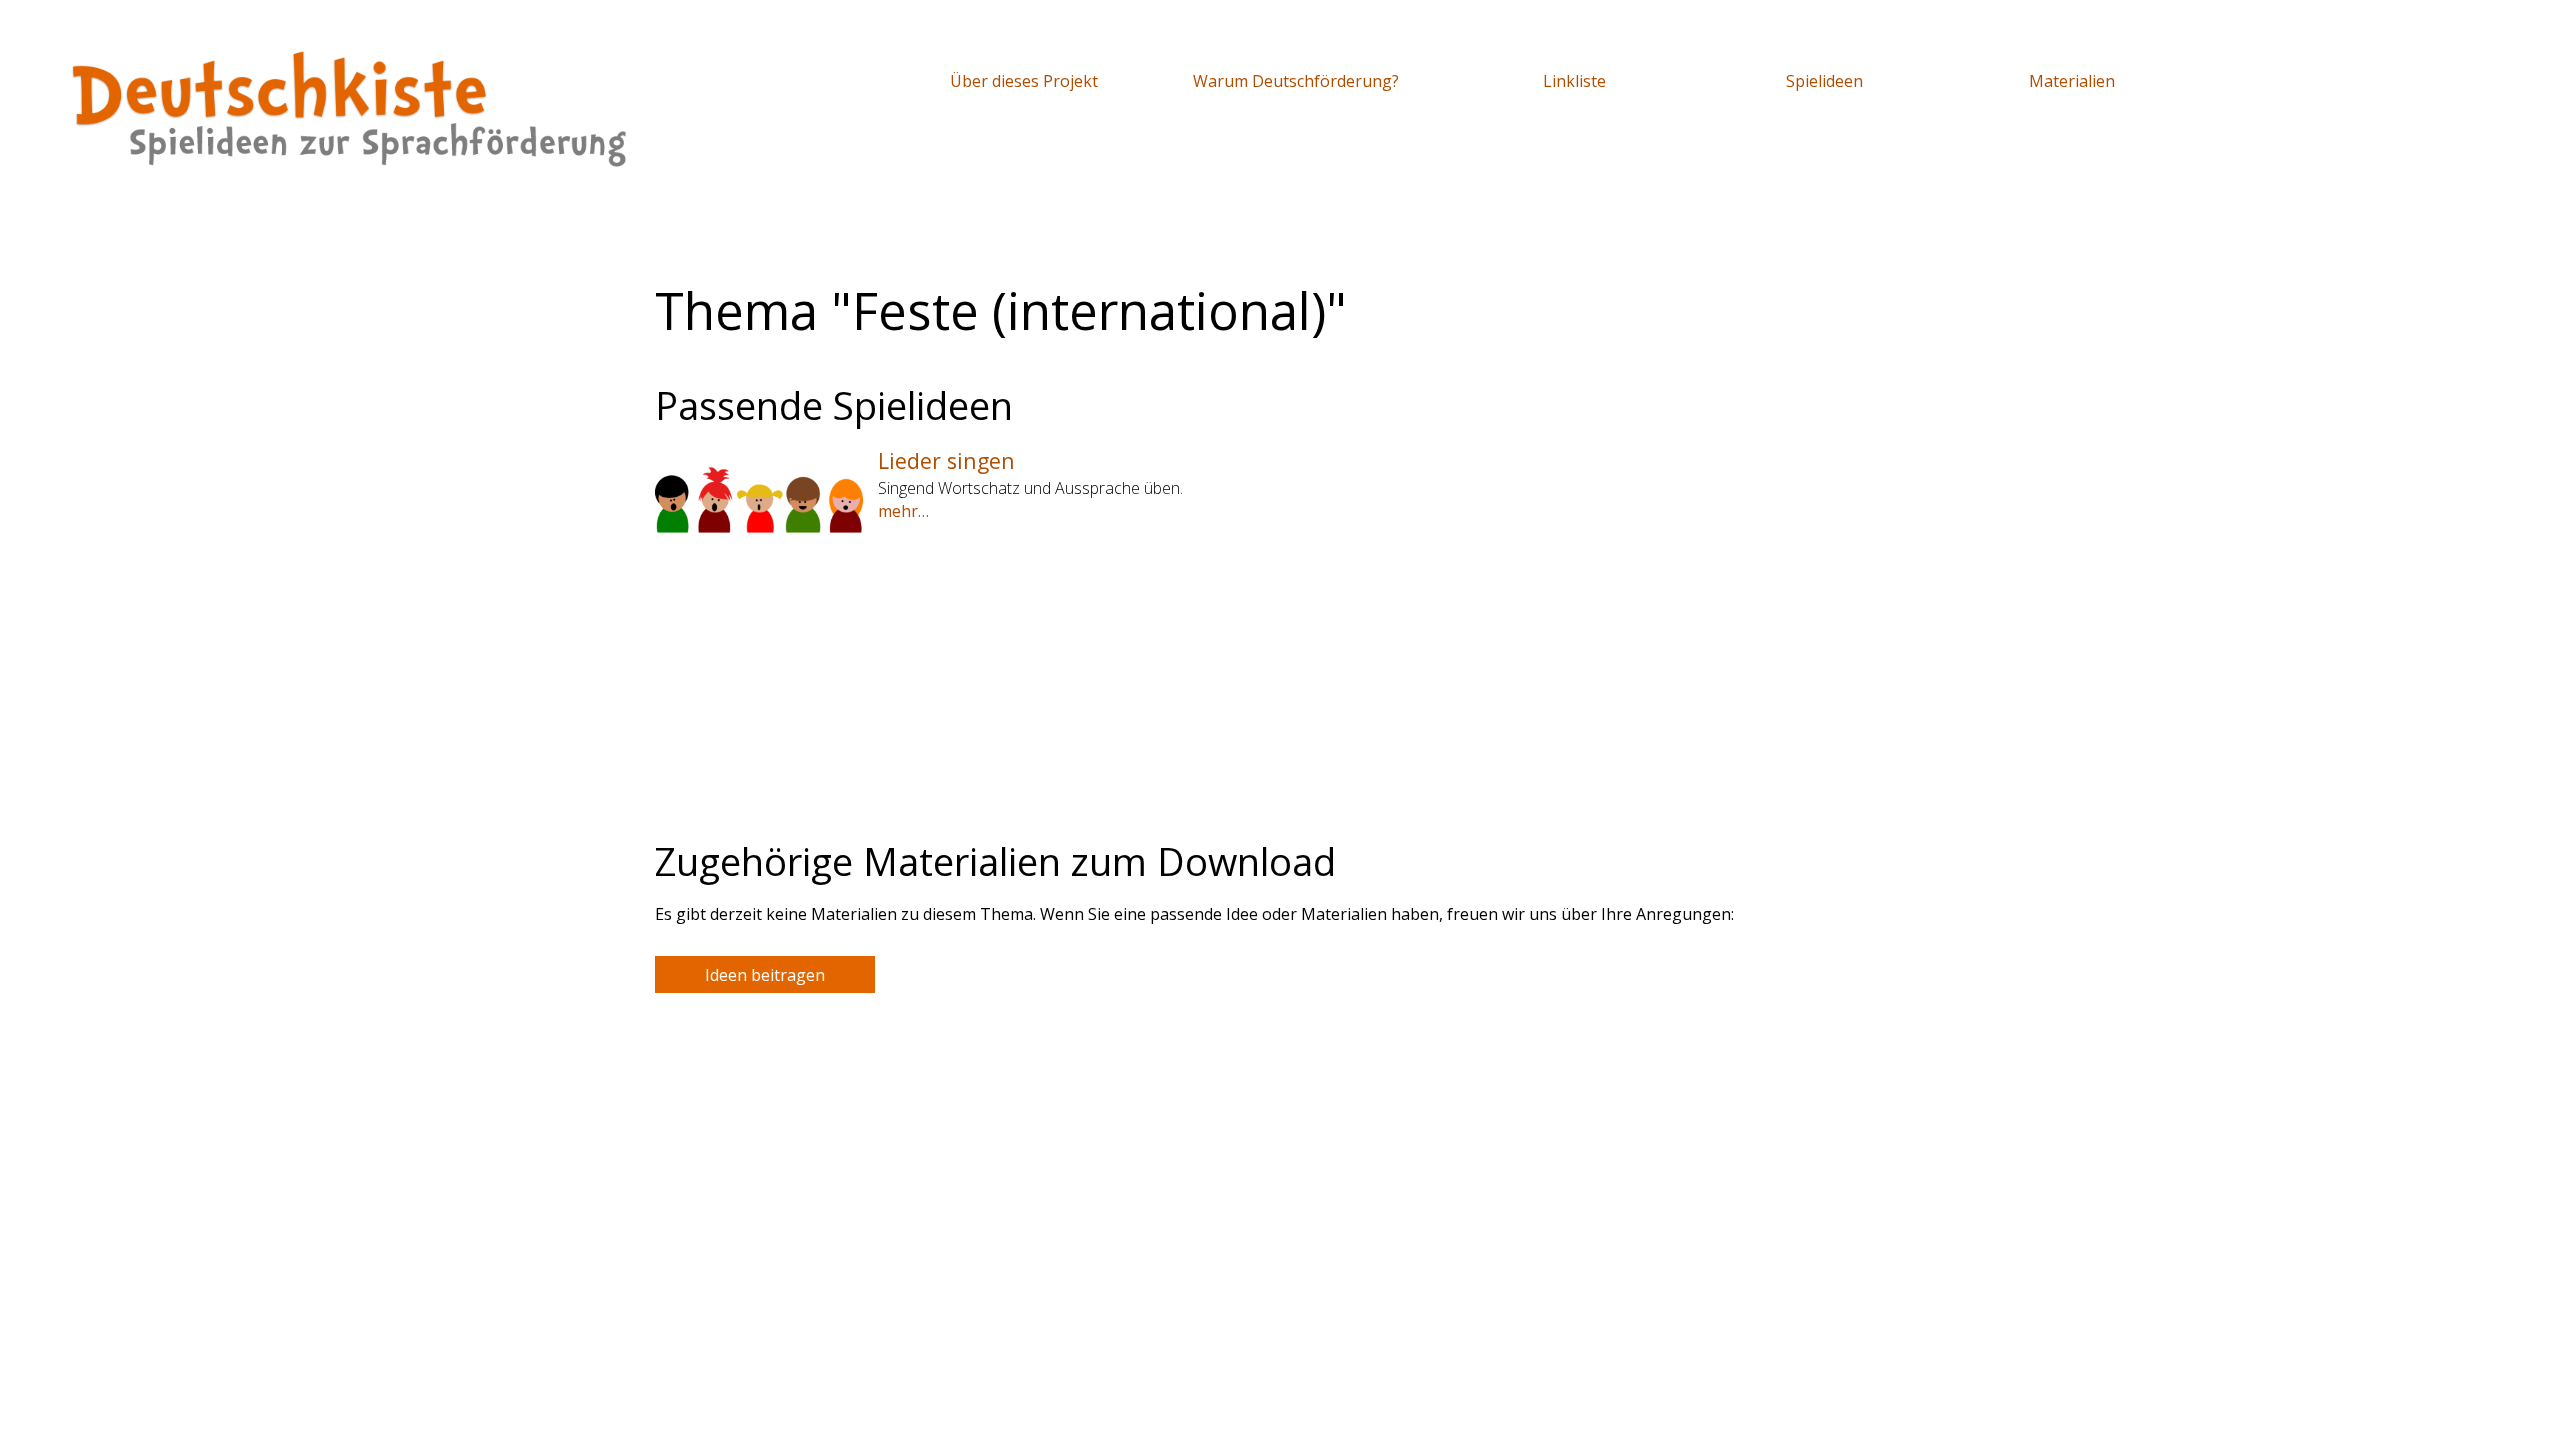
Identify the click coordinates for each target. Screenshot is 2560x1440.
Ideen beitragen (765, 975)
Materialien (2072, 81)
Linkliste (1574, 81)
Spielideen (1824, 81)
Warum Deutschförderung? (1296, 81)
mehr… (903, 511)
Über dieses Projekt (1024, 81)
